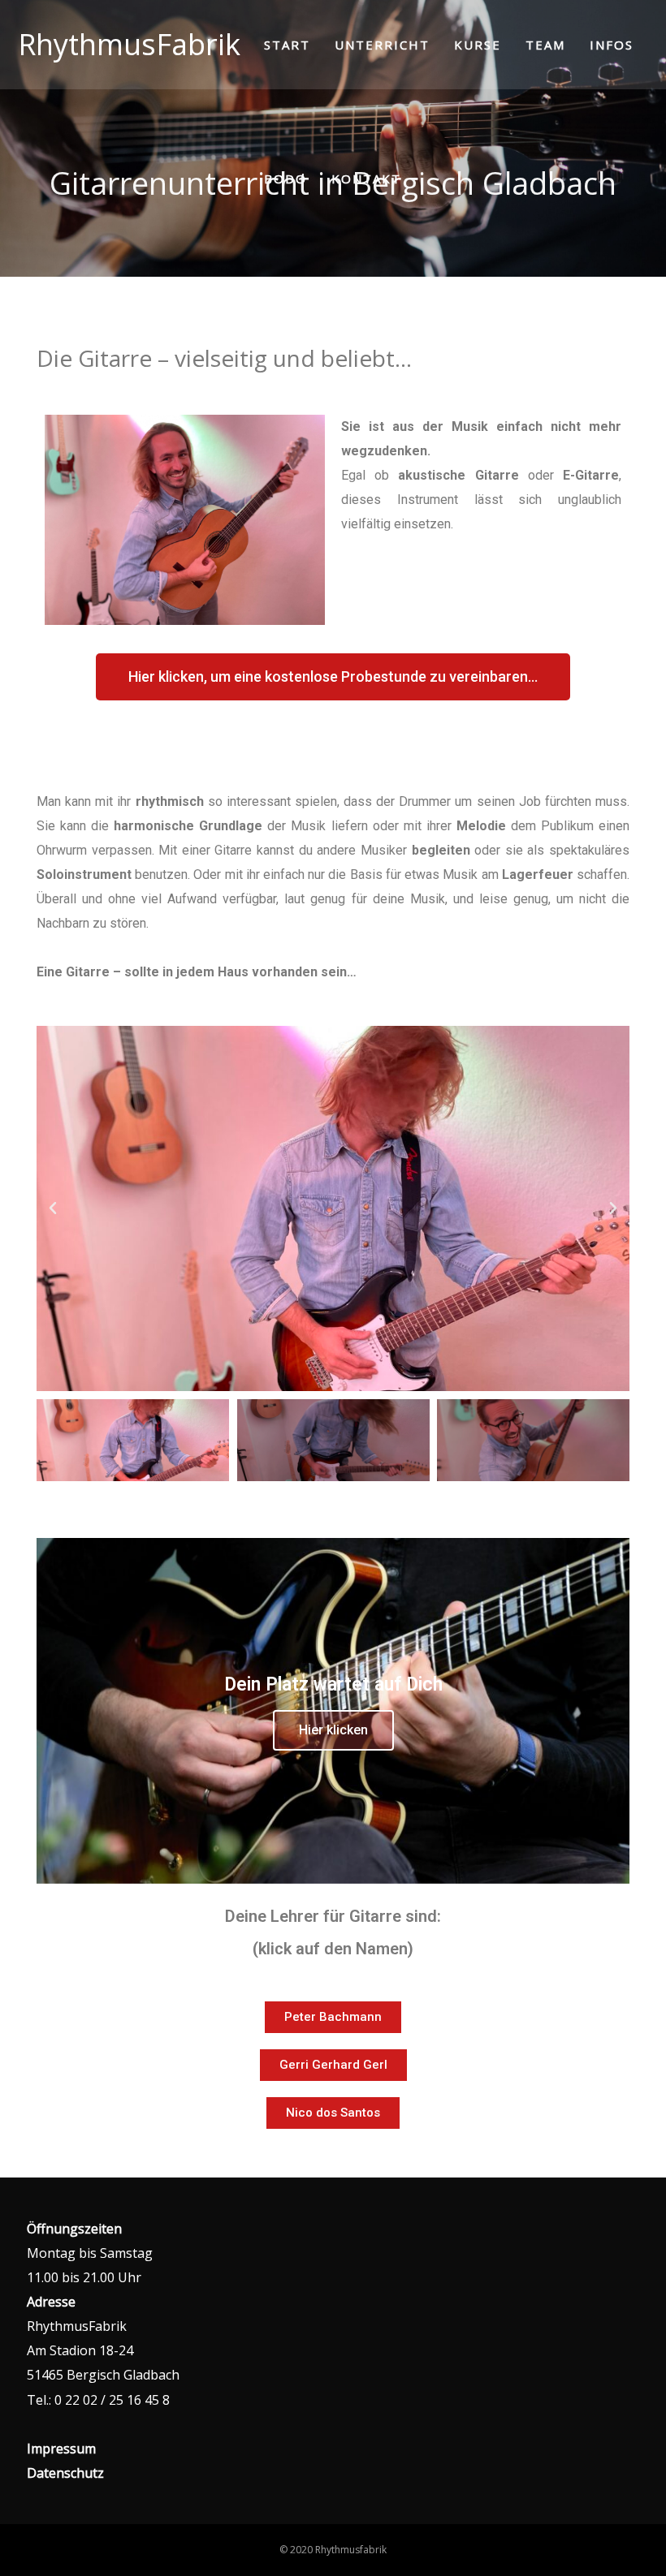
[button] (53, 1208)
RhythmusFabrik (129, 44)
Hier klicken (333, 1730)
